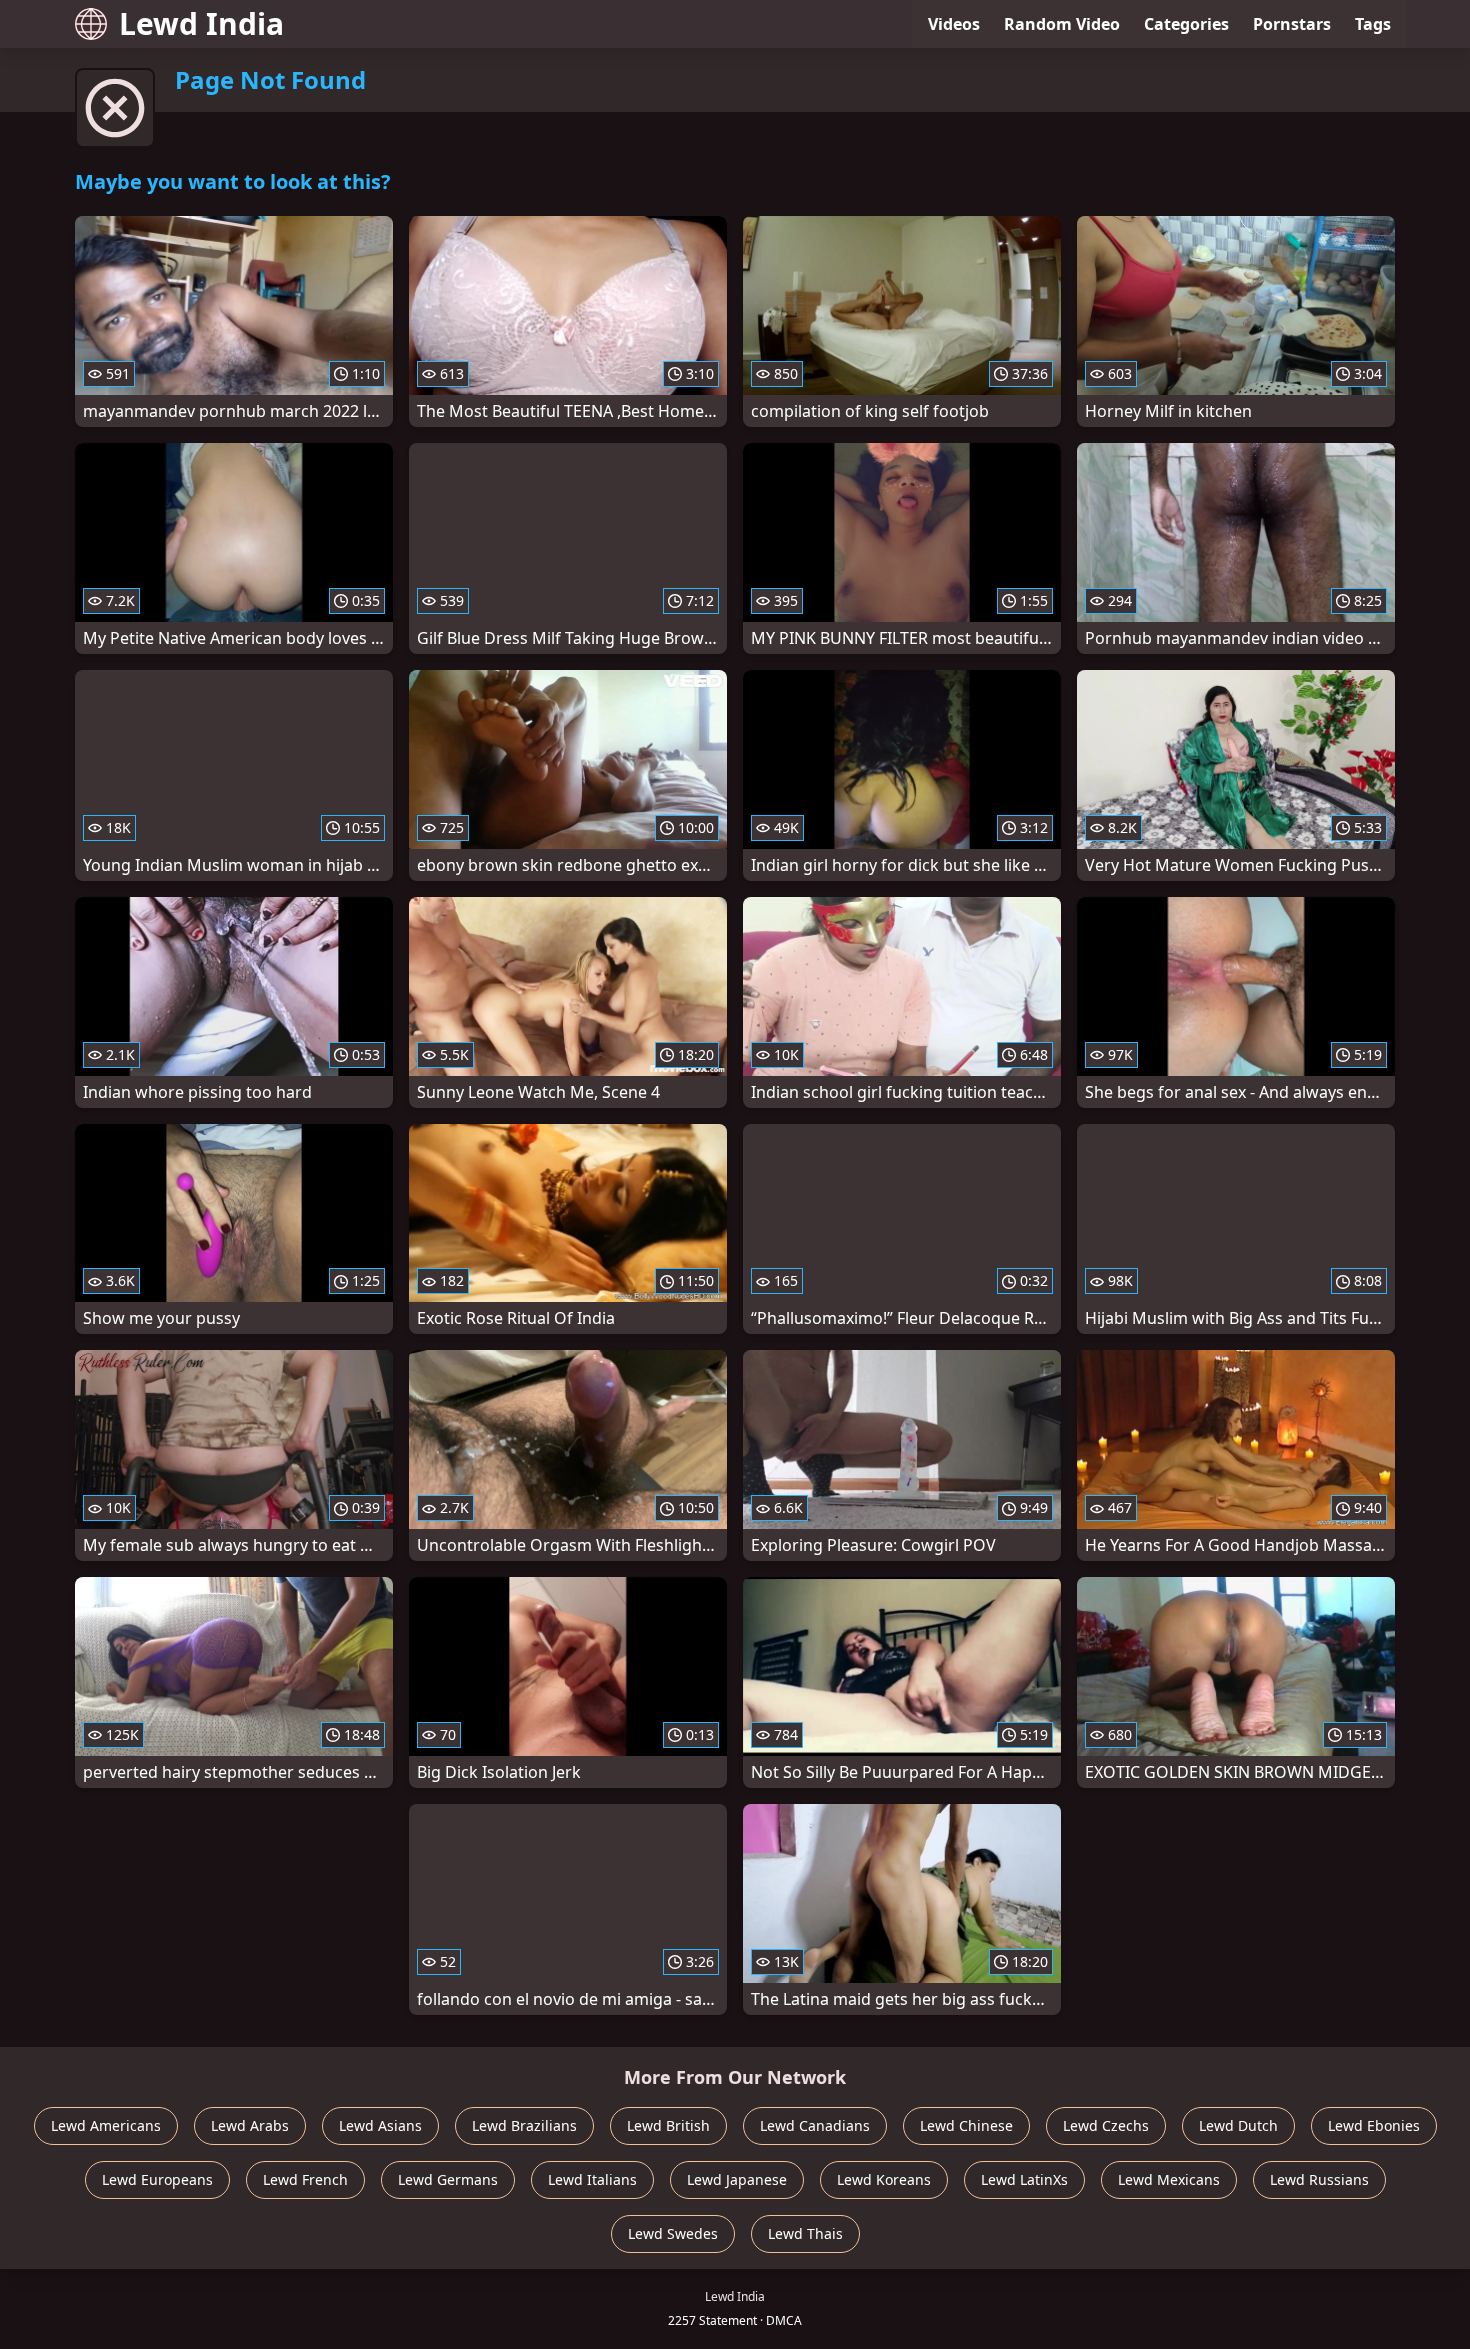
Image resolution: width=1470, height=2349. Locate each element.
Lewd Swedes (673, 2233)
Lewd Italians (592, 2179)
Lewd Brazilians (524, 2125)
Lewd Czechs (1106, 2125)
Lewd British (668, 2125)
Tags (1373, 24)
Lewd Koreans (884, 2179)
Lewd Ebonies (1374, 2125)
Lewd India (201, 23)
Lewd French (305, 2179)
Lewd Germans (448, 2179)
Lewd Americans (106, 2125)
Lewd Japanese (737, 2179)
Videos (954, 24)
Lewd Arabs (250, 2125)
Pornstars (1292, 24)
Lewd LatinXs (1024, 2179)
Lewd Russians (1319, 2179)
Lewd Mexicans (1169, 2179)
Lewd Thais (805, 2233)
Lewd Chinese (966, 2125)
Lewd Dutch (1238, 2125)
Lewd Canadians (815, 2125)
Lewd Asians (380, 2125)
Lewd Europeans (157, 2179)
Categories (1186, 24)
